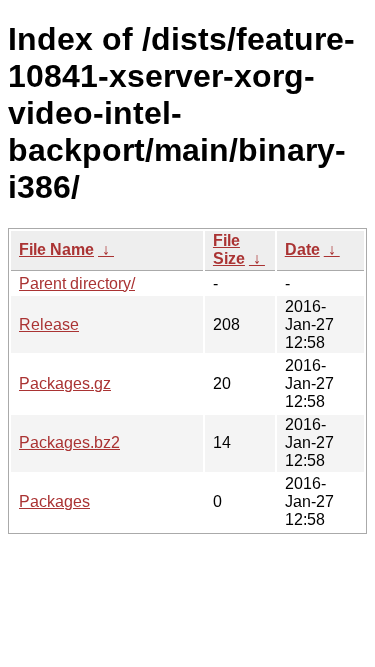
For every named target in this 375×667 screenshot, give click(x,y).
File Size (229, 249)
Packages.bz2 (69, 442)
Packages (54, 501)
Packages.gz (65, 383)
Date (302, 249)
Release (49, 324)
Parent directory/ (77, 283)
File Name (56, 249)
